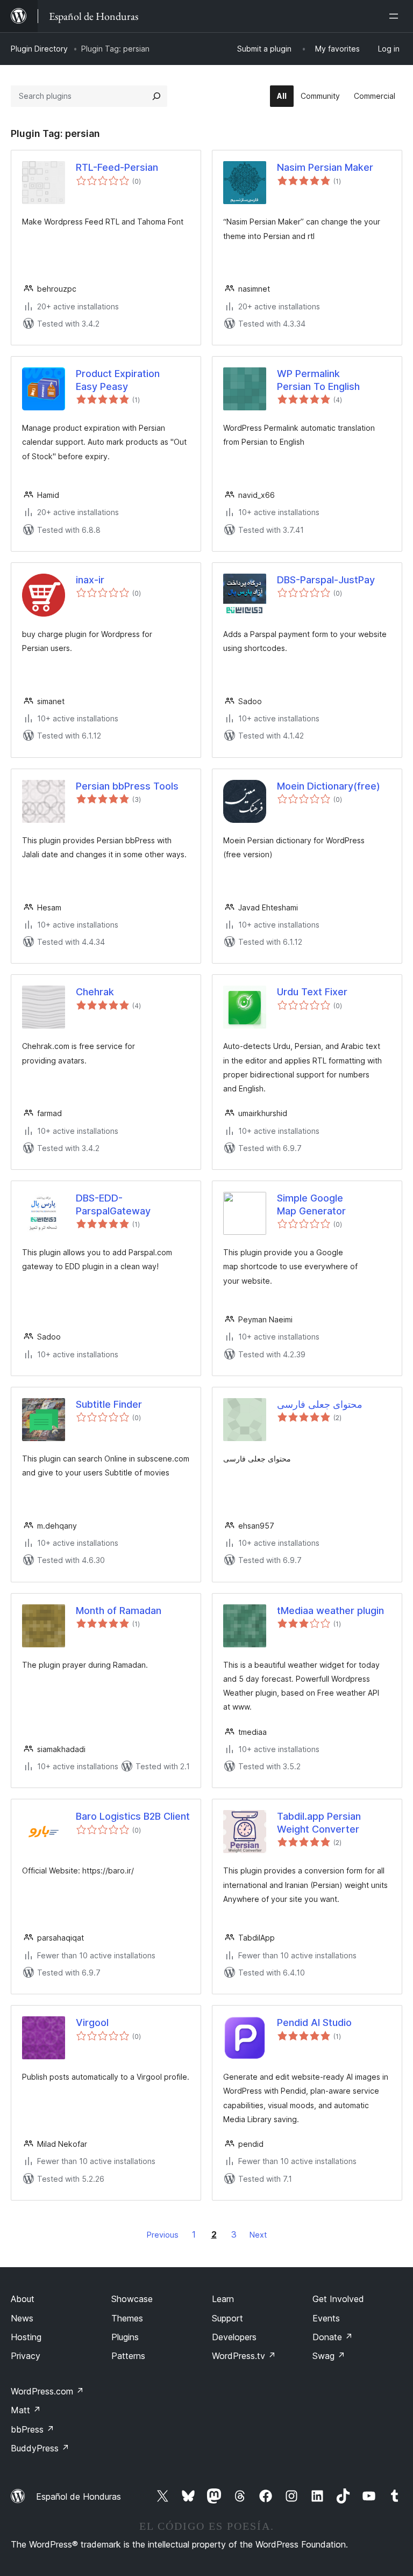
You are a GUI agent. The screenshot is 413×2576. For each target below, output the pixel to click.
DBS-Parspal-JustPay (326, 580)
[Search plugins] (156, 96)
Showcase (132, 2299)
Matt (26, 2410)
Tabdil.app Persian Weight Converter (319, 1822)
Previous (163, 2235)
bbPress (33, 2429)
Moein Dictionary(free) (329, 786)
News (22, 2318)
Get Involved (338, 2299)
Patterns (128, 2356)
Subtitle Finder (109, 1404)
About (23, 2299)
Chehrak (95, 992)
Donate (333, 2337)
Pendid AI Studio (314, 2023)
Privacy (26, 2356)
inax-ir (90, 580)
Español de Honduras (79, 2497)
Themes (127, 2318)
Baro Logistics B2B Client (133, 1816)
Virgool (92, 2023)
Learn (223, 2299)
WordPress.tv (244, 2356)
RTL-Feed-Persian (117, 167)
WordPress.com (47, 2391)
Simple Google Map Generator (311, 1204)
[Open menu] (396, 16)
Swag (329, 2356)
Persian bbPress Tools (127, 786)
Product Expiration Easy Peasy (118, 380)
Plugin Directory (39, 49)
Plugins (125, 2337)
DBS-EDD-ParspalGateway (113, 1204)
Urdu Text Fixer (312, 992)
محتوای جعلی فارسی (320, 1404)
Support (227, 2318)
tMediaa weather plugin (330, 1611)
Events (326, 2318)
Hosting (26, 2337)
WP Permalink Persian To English (318, 380)
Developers (234, 2337)
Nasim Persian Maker (325, 167)
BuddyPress (40, 2448)
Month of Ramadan (119, 1611)
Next (258, 2235)
